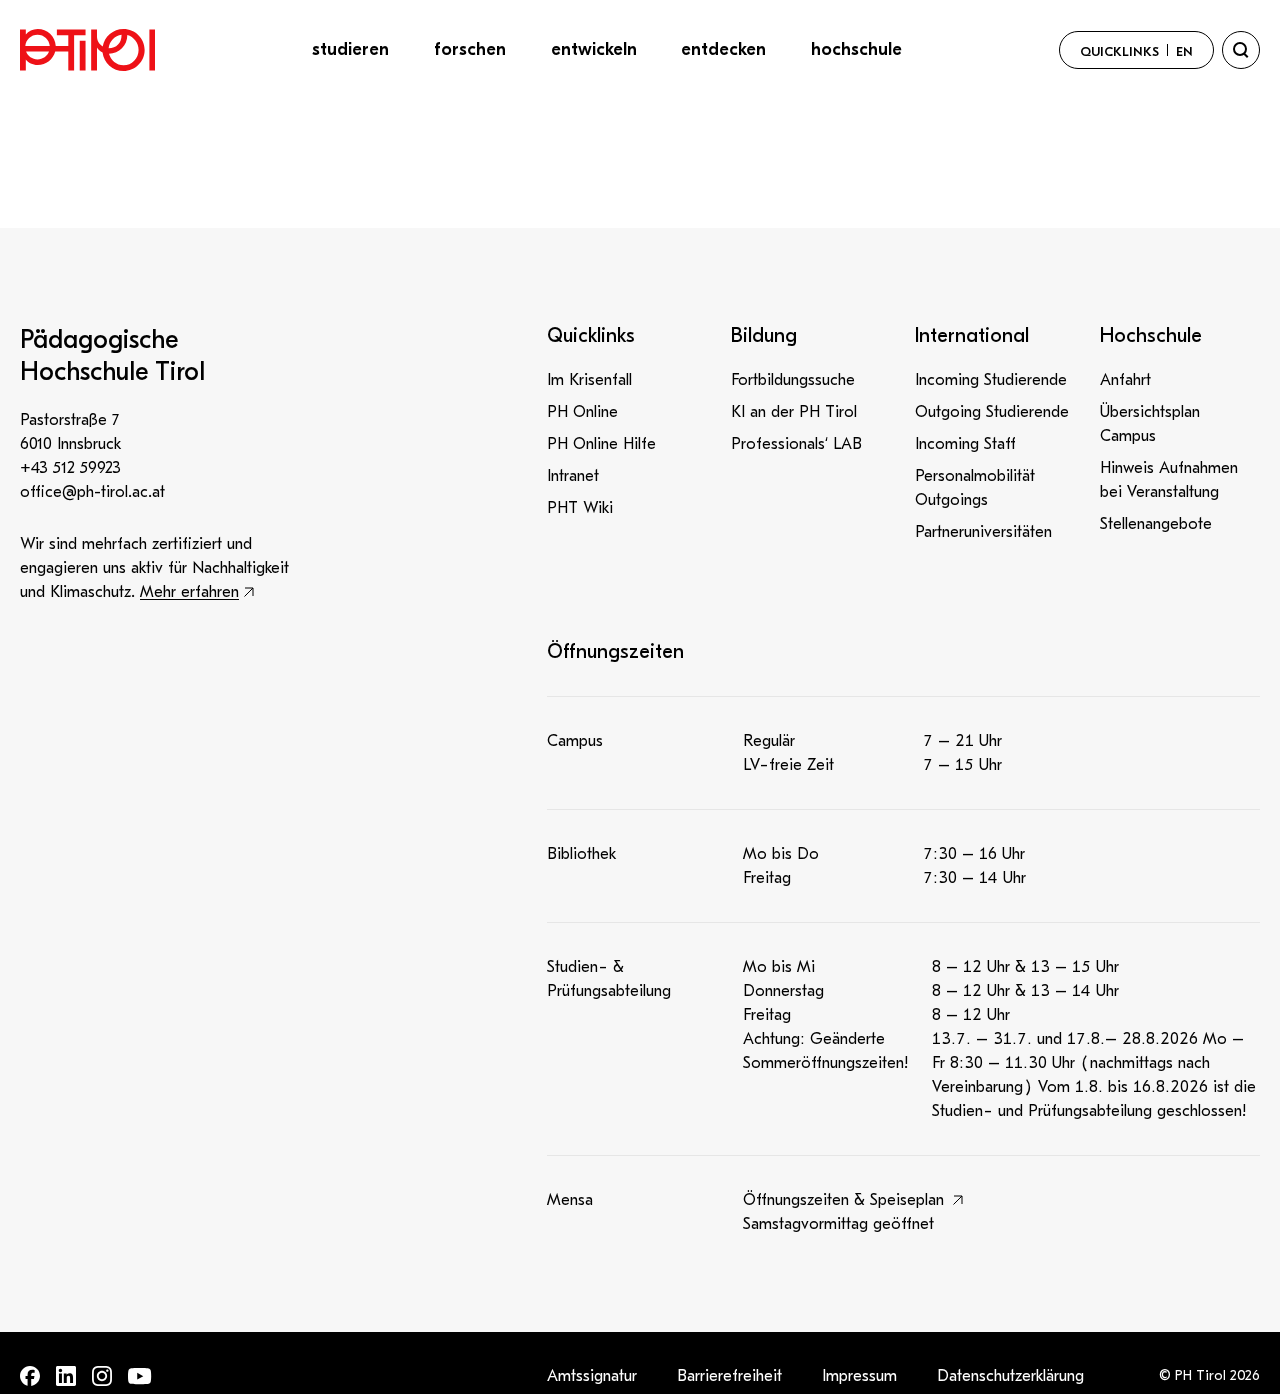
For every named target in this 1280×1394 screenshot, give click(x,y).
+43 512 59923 (70, 468)
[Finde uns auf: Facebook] (30, 1376)
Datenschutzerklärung (1010, 1376)
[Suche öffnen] (1241, 50)
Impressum (859, 1376)
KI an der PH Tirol (794, 412)
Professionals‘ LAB (796, 444)
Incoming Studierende (991, 380)
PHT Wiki (580, 508)
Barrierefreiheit (729, 1376)
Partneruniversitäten (983, 532)
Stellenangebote (1156, 524)
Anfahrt (1125, 380)
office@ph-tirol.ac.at (92, 492)
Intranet (573, 476)
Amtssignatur (592, 1376)
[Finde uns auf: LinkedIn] (66, 1376)
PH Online (582, 412)
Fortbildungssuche (793, 380)
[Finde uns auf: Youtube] (140, 1376)
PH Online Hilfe (601, 444)
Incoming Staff (965, 444)
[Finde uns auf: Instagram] (102, 1376)
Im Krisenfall (589, 380)
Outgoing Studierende (992, 412)
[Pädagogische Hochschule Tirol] (87, 50)
